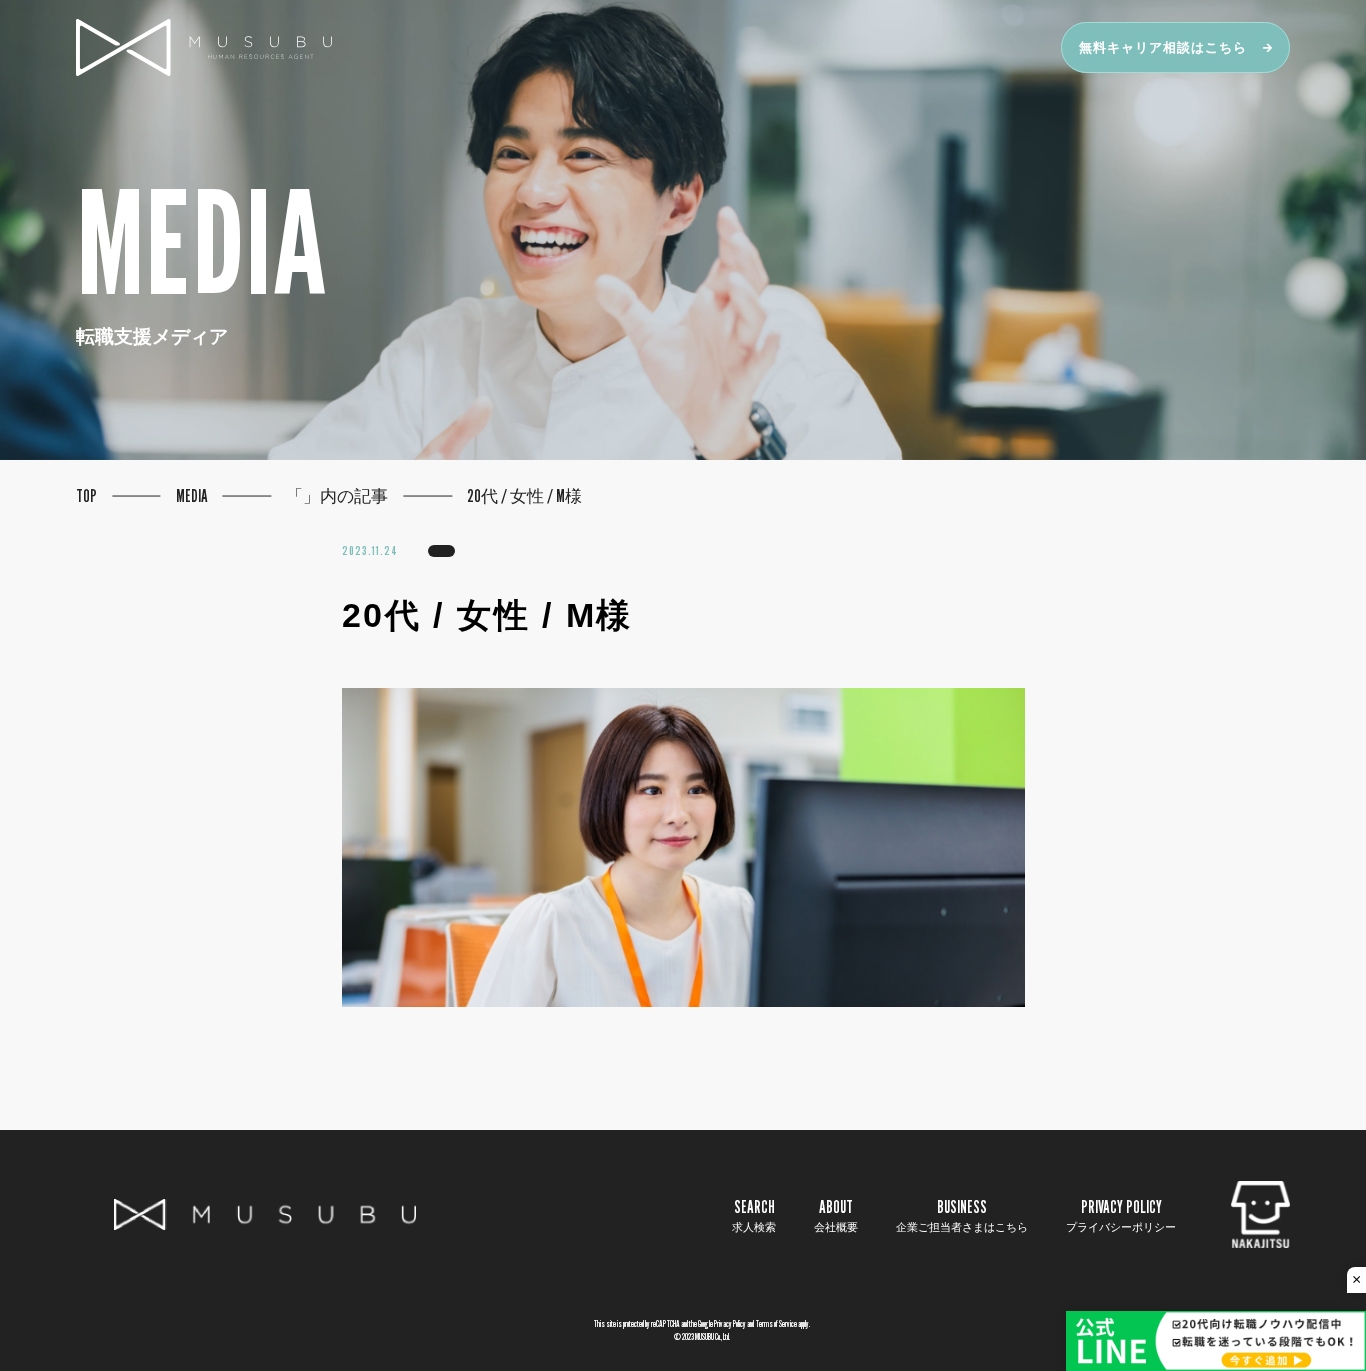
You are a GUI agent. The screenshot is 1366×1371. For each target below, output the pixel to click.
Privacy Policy (730, 1323)
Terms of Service (776, 1323)
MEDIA (192, 495)
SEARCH (754, 1214)
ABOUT (836, 1214)
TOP (86, 495)
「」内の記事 (337, 495)
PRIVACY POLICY (1121, 1214)
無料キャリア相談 (1162, 47)
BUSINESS (962, 1214)
